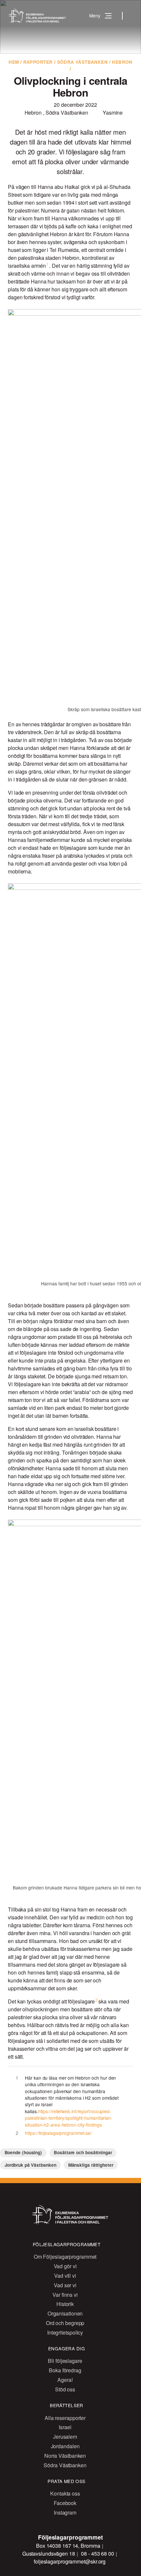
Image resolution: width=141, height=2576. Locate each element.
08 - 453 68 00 (98, 2553)
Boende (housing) (23, 2152)
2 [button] (97, 2000)
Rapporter (38, 62)
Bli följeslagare (65, 2361)
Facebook (65, 2503)
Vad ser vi (65, 2285)
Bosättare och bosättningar (83, 2152)
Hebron (122, 62)
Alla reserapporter (65, 2418)
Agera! (65, 2380)
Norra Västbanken (65, 2456)
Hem (14, 62)
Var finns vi (65, 2295)
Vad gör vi (65, 2266)
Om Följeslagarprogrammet (65, 2257)
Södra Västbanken (82, 62)
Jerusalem (65, 2437)
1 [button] (47, 264)
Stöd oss (65, 2389)
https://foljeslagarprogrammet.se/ (58, 2133)
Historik (65, 2304)
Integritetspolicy (65, 2332)
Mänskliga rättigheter (91, 2165)
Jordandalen (65, 2446)
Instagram (65, 2512)
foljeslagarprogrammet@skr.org (70, 2561)
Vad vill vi (65, 2276)
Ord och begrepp (65, 2323)
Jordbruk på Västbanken (30, 2165)
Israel (65, 2427)
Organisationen (65, 2313)
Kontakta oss (65, 2493)
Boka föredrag (65, 2370)
